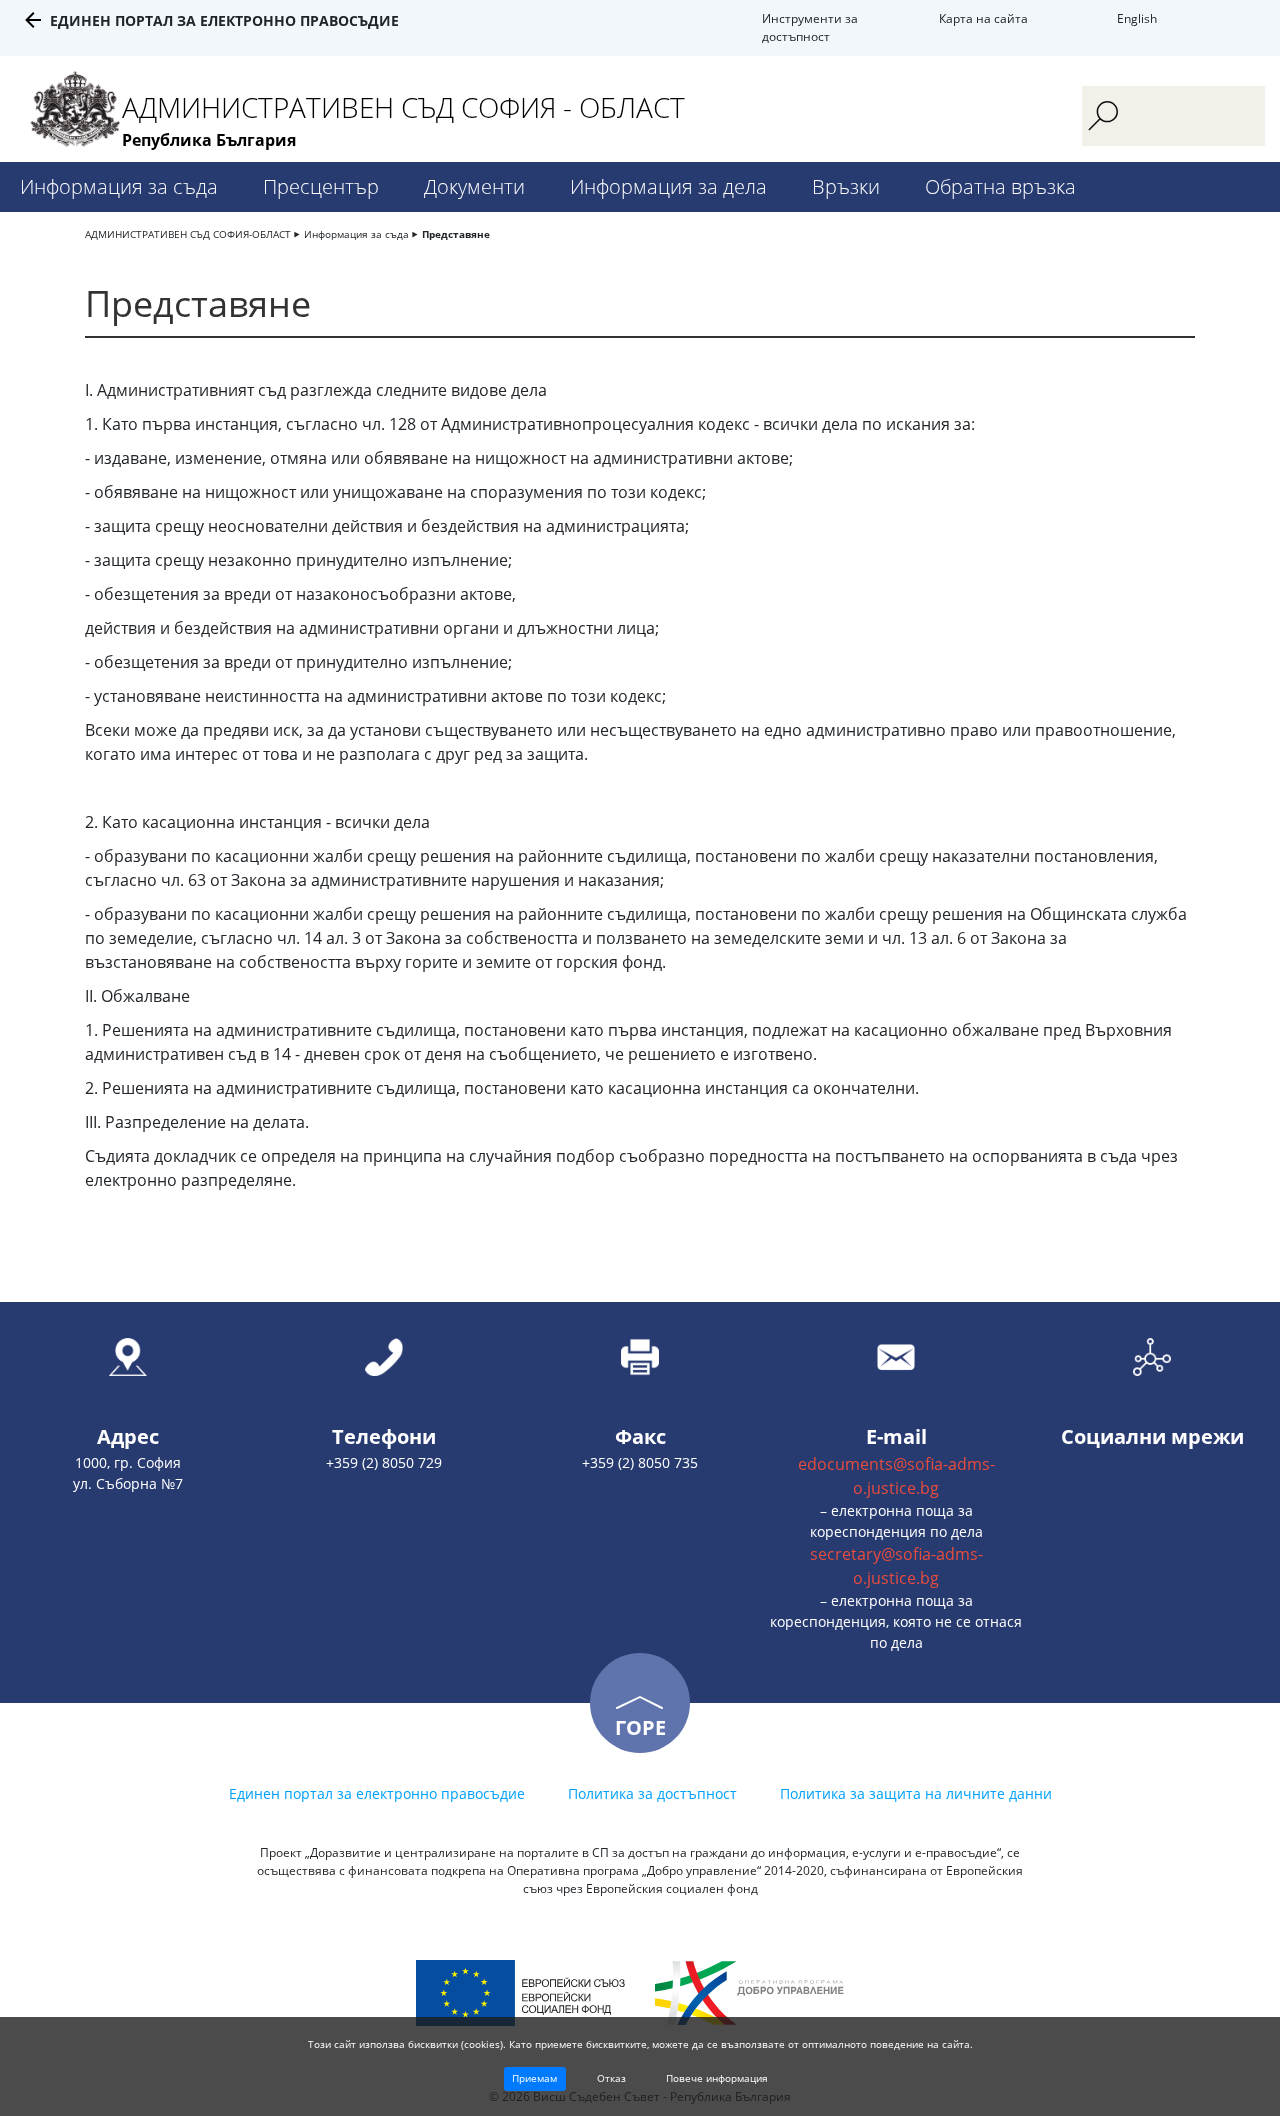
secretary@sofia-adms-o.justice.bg (896, 1566)
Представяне (456, 234)
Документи (474, 186)
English (1137, 18)
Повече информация (717, 2078)
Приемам (534, 2078)
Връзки (846, 186)
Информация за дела (668, 186)
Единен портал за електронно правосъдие (224, 20)
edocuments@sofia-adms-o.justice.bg (896, 1476)
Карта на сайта (983, 18)
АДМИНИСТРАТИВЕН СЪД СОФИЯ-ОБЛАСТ (188, 234)
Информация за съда (119, 186)
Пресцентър (321, 186)
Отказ (611, 2078)
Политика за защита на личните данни (916, 1793)
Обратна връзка (1000, 186)
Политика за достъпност (652, 1793)
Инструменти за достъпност (810, 27)
